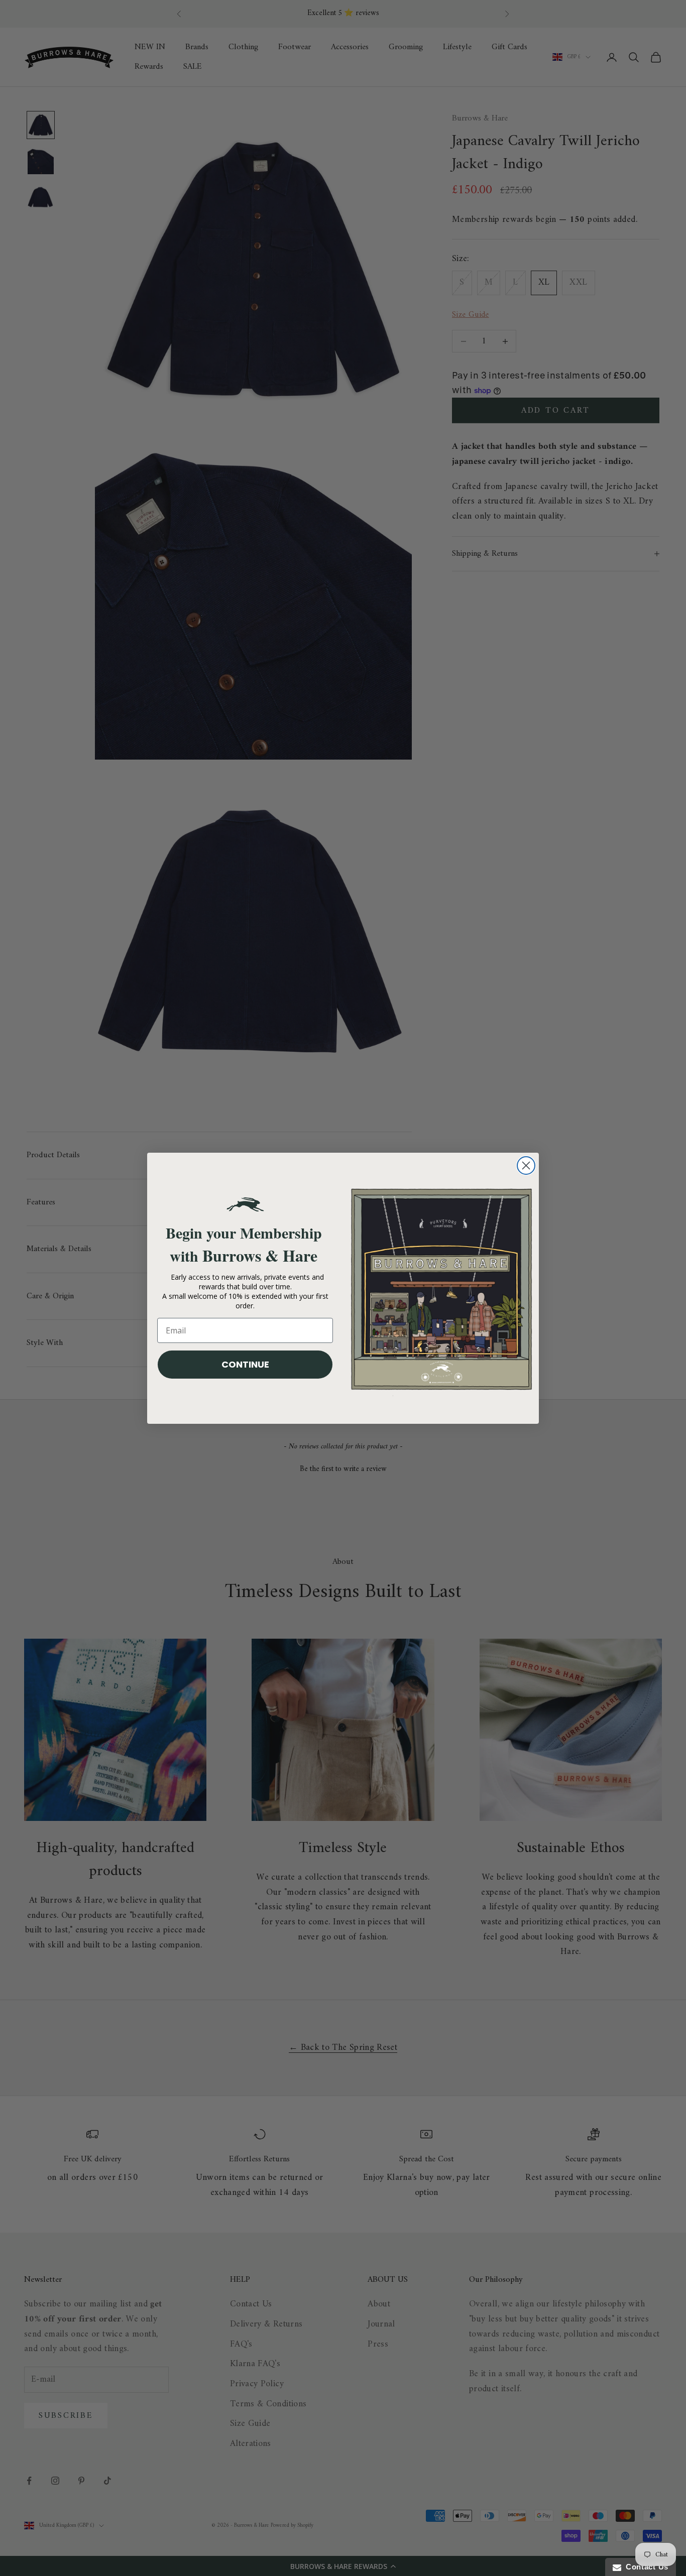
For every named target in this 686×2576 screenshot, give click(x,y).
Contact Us (645, 2567)
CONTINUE (245, 1364)
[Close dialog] (526, 1166)
